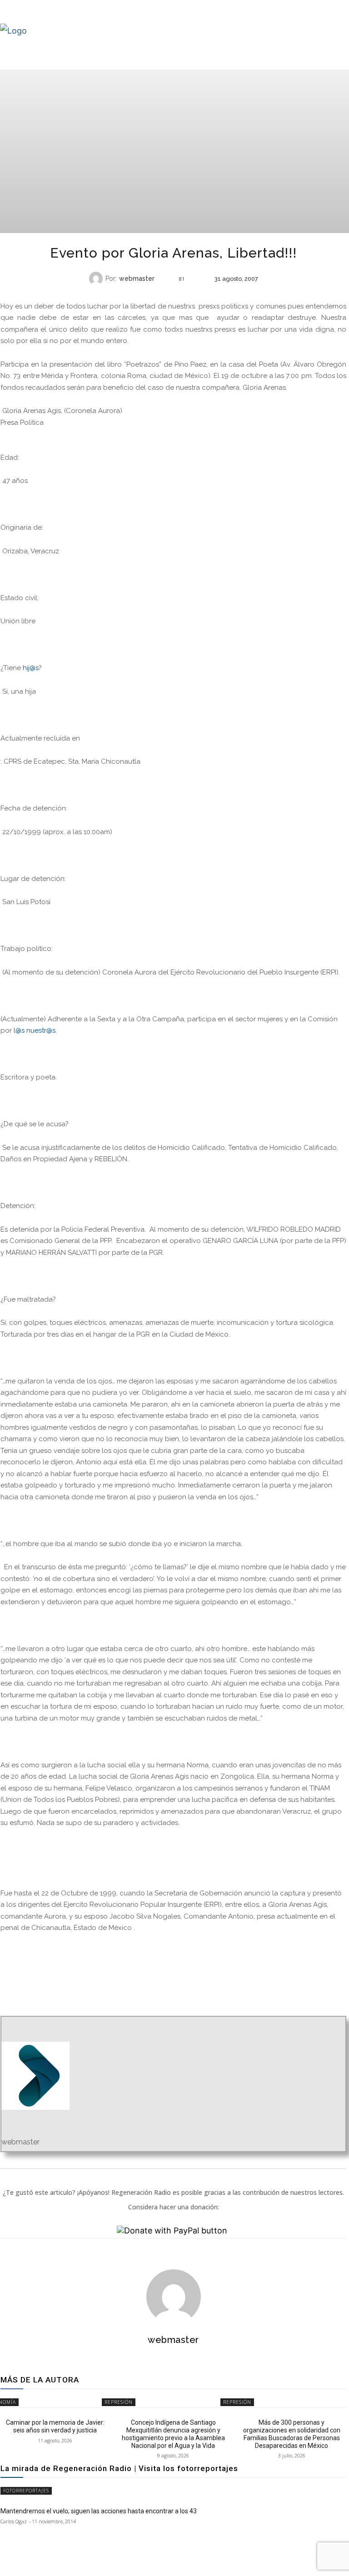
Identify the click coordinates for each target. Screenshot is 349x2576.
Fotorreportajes (26, 2491)
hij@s (31, 668)
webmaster (137, 278)
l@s (19, 1030)
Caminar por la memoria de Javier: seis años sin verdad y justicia (55, 2426)
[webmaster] (97, 278)
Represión (172, 296)
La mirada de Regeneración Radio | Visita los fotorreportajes (119, 2468)
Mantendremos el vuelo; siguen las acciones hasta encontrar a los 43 (99, 2511)
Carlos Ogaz (14, 2521)
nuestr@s (41, 1030)
